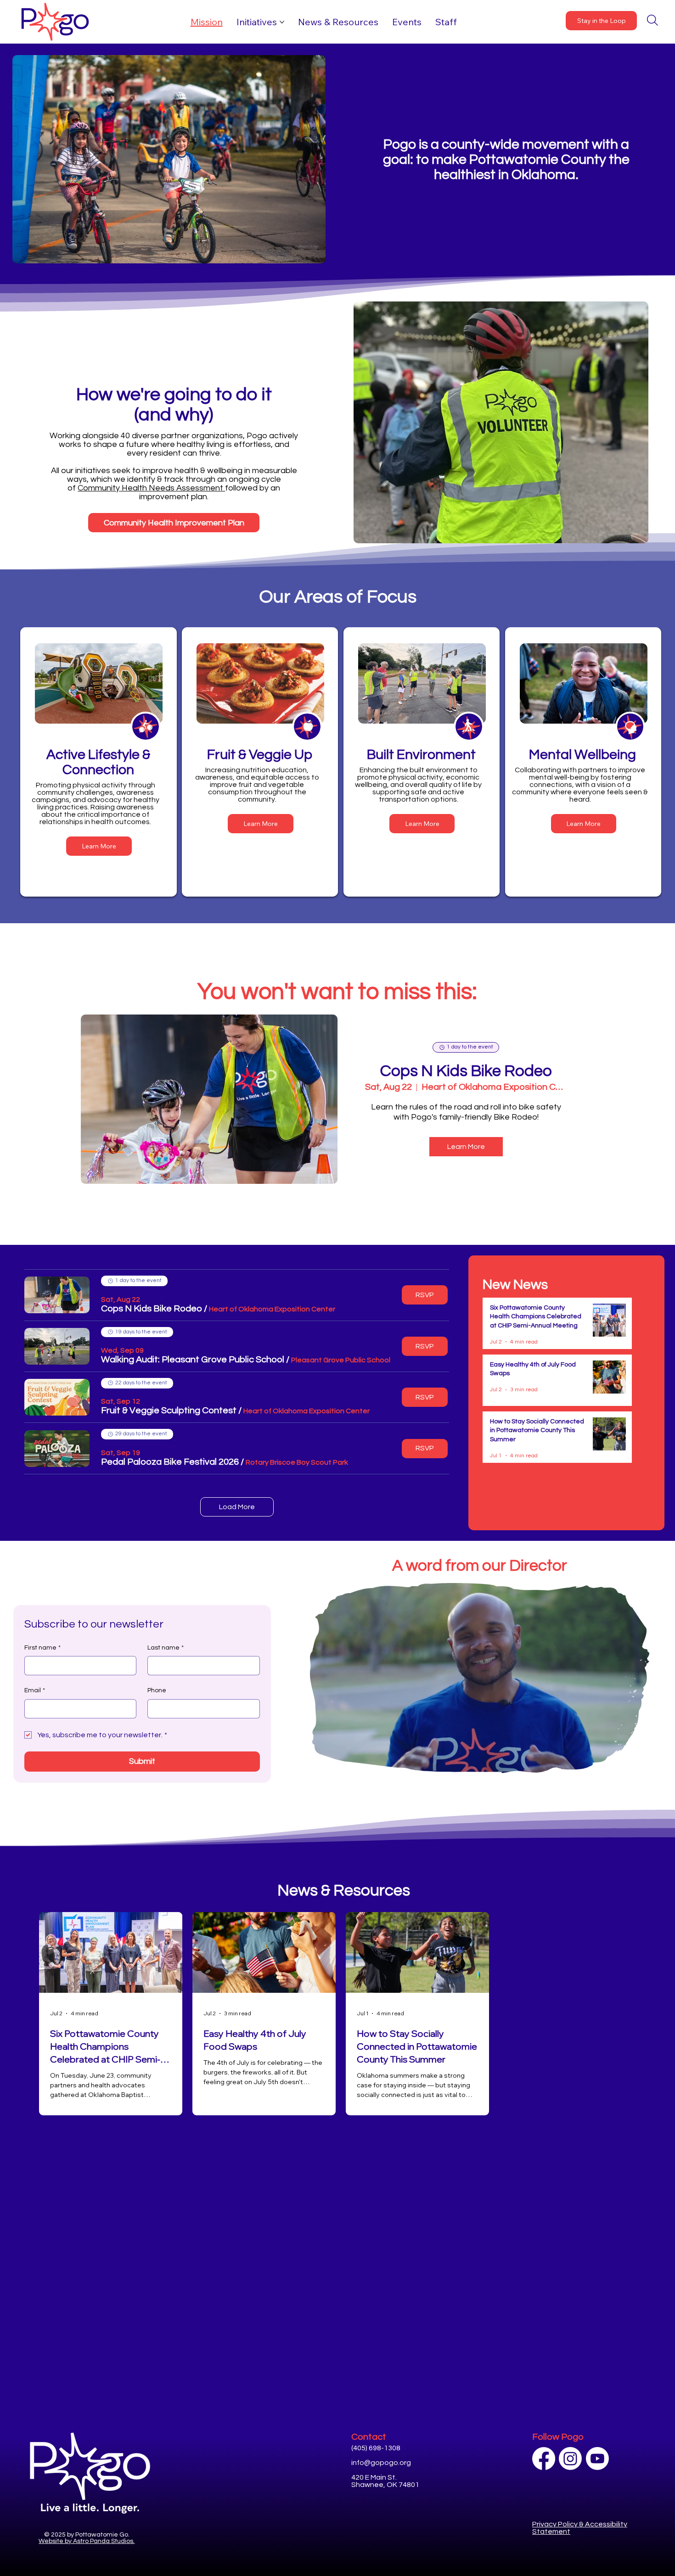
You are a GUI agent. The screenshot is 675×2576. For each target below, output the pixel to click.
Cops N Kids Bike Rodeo (466, 1071)
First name (42, 1648)
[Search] (652, 20)
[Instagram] (570, 2459)
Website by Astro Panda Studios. (87, 2541)
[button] (152, 1309)
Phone (157, 1690)
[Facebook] (544, 2459)
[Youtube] (597, 2459)
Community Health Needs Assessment (151, 488)
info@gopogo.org (381, 2463)
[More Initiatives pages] (282, 22)
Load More (237, 1507)
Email (35, 1690)
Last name (166, 1648)
